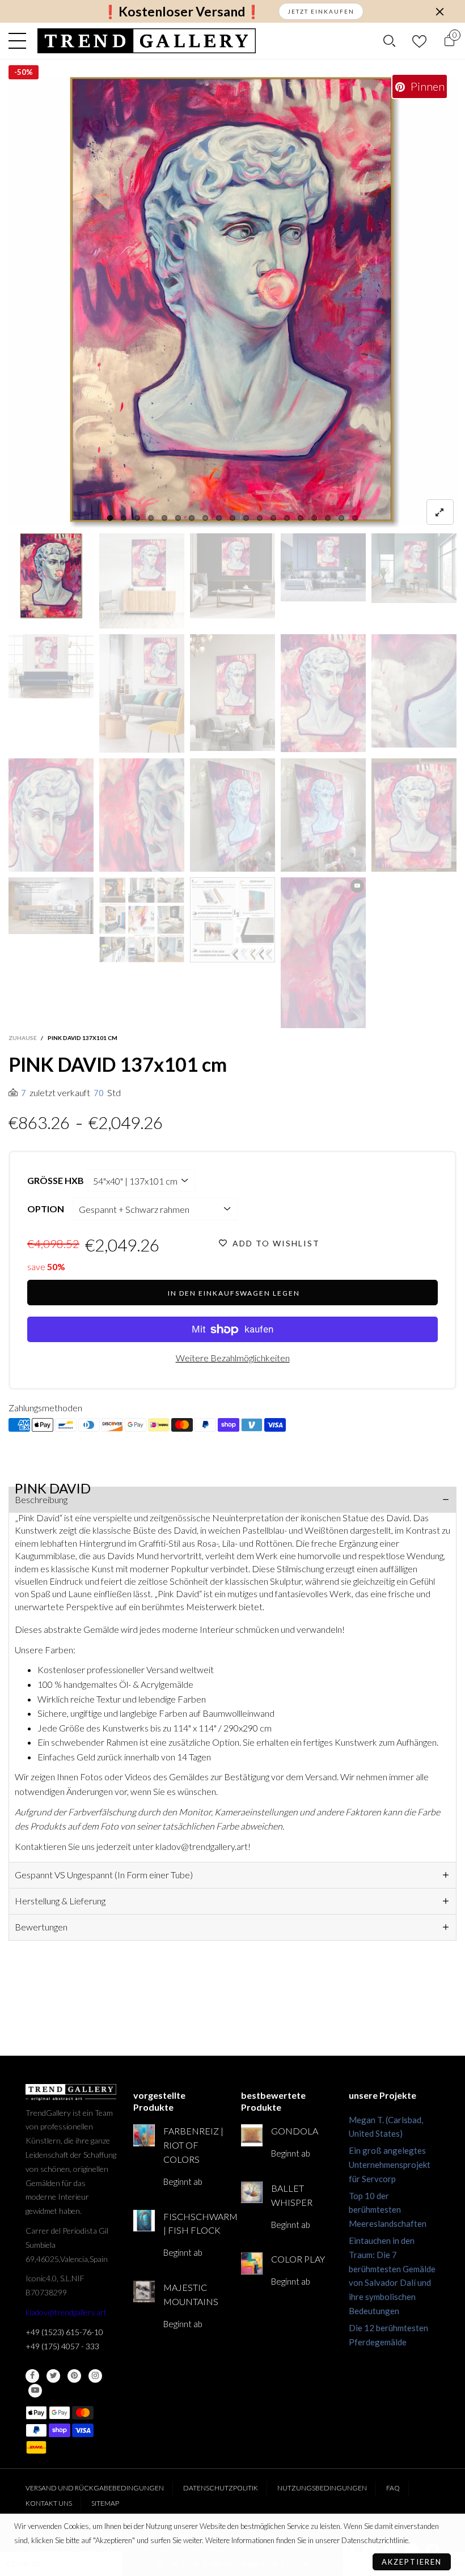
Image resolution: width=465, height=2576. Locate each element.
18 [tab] (341, 518)
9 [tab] (219, 518)
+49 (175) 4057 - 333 (62, 2346)
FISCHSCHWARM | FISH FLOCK (194, 2223)
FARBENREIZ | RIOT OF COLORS (193, 2145)
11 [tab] (246, 518)
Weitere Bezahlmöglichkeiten (233, 1358)
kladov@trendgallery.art (66, 2312)
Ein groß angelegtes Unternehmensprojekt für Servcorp (390, 2165)
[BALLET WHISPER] (252, 2192)
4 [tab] (151, 518)
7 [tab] (192, 518)
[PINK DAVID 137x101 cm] (232, 302)
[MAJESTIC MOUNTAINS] (144, 2291)
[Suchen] (389, 41)
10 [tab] (232, 518)
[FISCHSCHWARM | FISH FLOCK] (144, 2221)
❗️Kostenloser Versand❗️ (182, 12)
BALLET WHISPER (292, 2195)
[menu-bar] (20, 41)
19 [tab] (355, 518)
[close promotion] (439, 11)
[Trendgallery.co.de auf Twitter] (53, 2376)
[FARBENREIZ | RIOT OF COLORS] (144, 2135)
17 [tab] (328, 518)
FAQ (393, 2488)
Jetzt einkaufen (321, 11)
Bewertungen (41, 1927)
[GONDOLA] (252, 2135)
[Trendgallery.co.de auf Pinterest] (74, 2376)
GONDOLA (295, 2131)
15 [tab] (301, 518)
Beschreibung (41, 1499)
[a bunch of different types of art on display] (232, 920)
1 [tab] (110, 518)
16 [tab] (314, 518)
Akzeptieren (412, 2562)
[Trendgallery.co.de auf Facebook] (32, 2376)
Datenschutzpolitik (221, 2488)
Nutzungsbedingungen (322, 2488)
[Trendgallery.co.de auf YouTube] (35, 2391)
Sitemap (105, 2503)
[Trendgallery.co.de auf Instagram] (95, 2376)
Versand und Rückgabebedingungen (95, 2488)
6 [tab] (178, 518)
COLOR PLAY (298, 2259)
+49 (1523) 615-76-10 (64, 2332)
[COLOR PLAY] (252, 2263)
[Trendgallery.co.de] (147, 41)
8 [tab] (205, 518)
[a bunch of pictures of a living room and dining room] (142, 920)
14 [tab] (287, 518)
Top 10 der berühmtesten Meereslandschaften (388, 2210)
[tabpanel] (232, 302)
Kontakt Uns (49, 2503)
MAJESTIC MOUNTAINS (191, 2294)
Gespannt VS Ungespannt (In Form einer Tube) (104, 1875)
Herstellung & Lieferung (60, 1901)
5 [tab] (164, 518)
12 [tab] (260, 518)
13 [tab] (273, 518)
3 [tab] (137, 518)
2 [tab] (124, 518)
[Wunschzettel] (419, 41)
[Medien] (440, 512)
